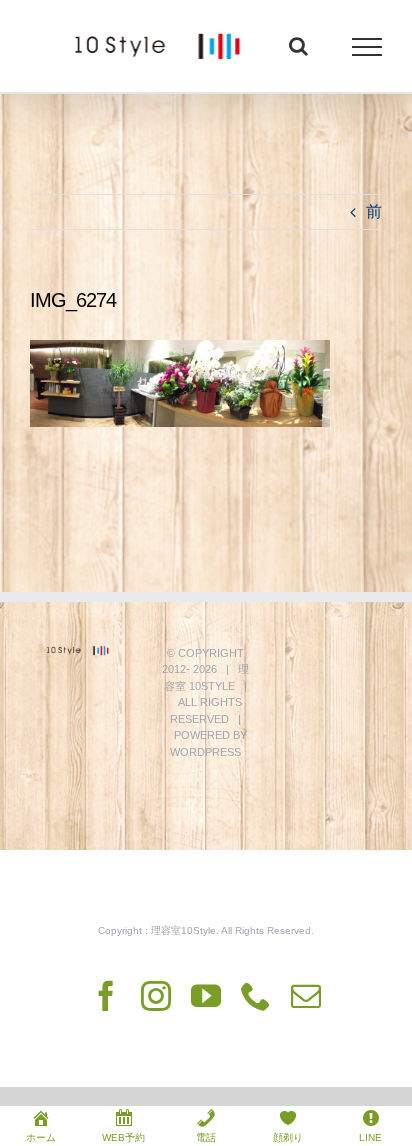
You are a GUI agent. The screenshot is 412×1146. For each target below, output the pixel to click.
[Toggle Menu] (367, 47)
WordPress (205, 752)
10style (212, 686)
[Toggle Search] (298, 46)
